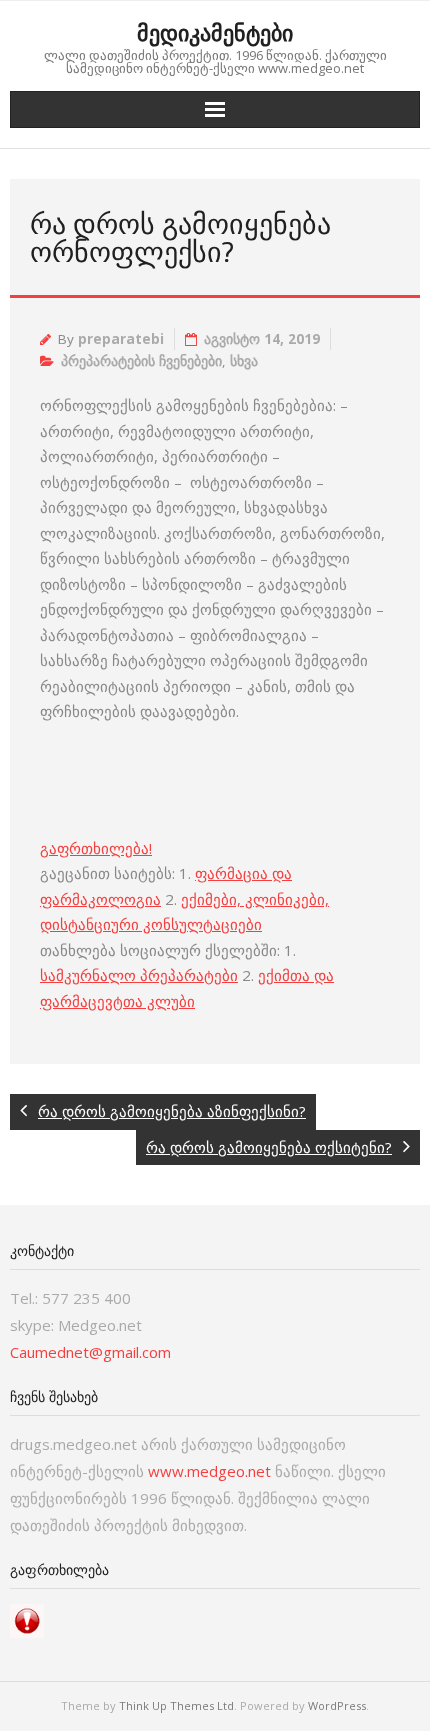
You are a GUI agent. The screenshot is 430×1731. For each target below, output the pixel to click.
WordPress (337, 1705)
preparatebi (121, 339)
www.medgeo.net (209, 1471)
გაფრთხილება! (96, 848)
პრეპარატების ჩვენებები (141, 361)
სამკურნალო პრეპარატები (139, 975)
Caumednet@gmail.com (90, 1352)
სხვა (244, 361)
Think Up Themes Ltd (176, 1705)
